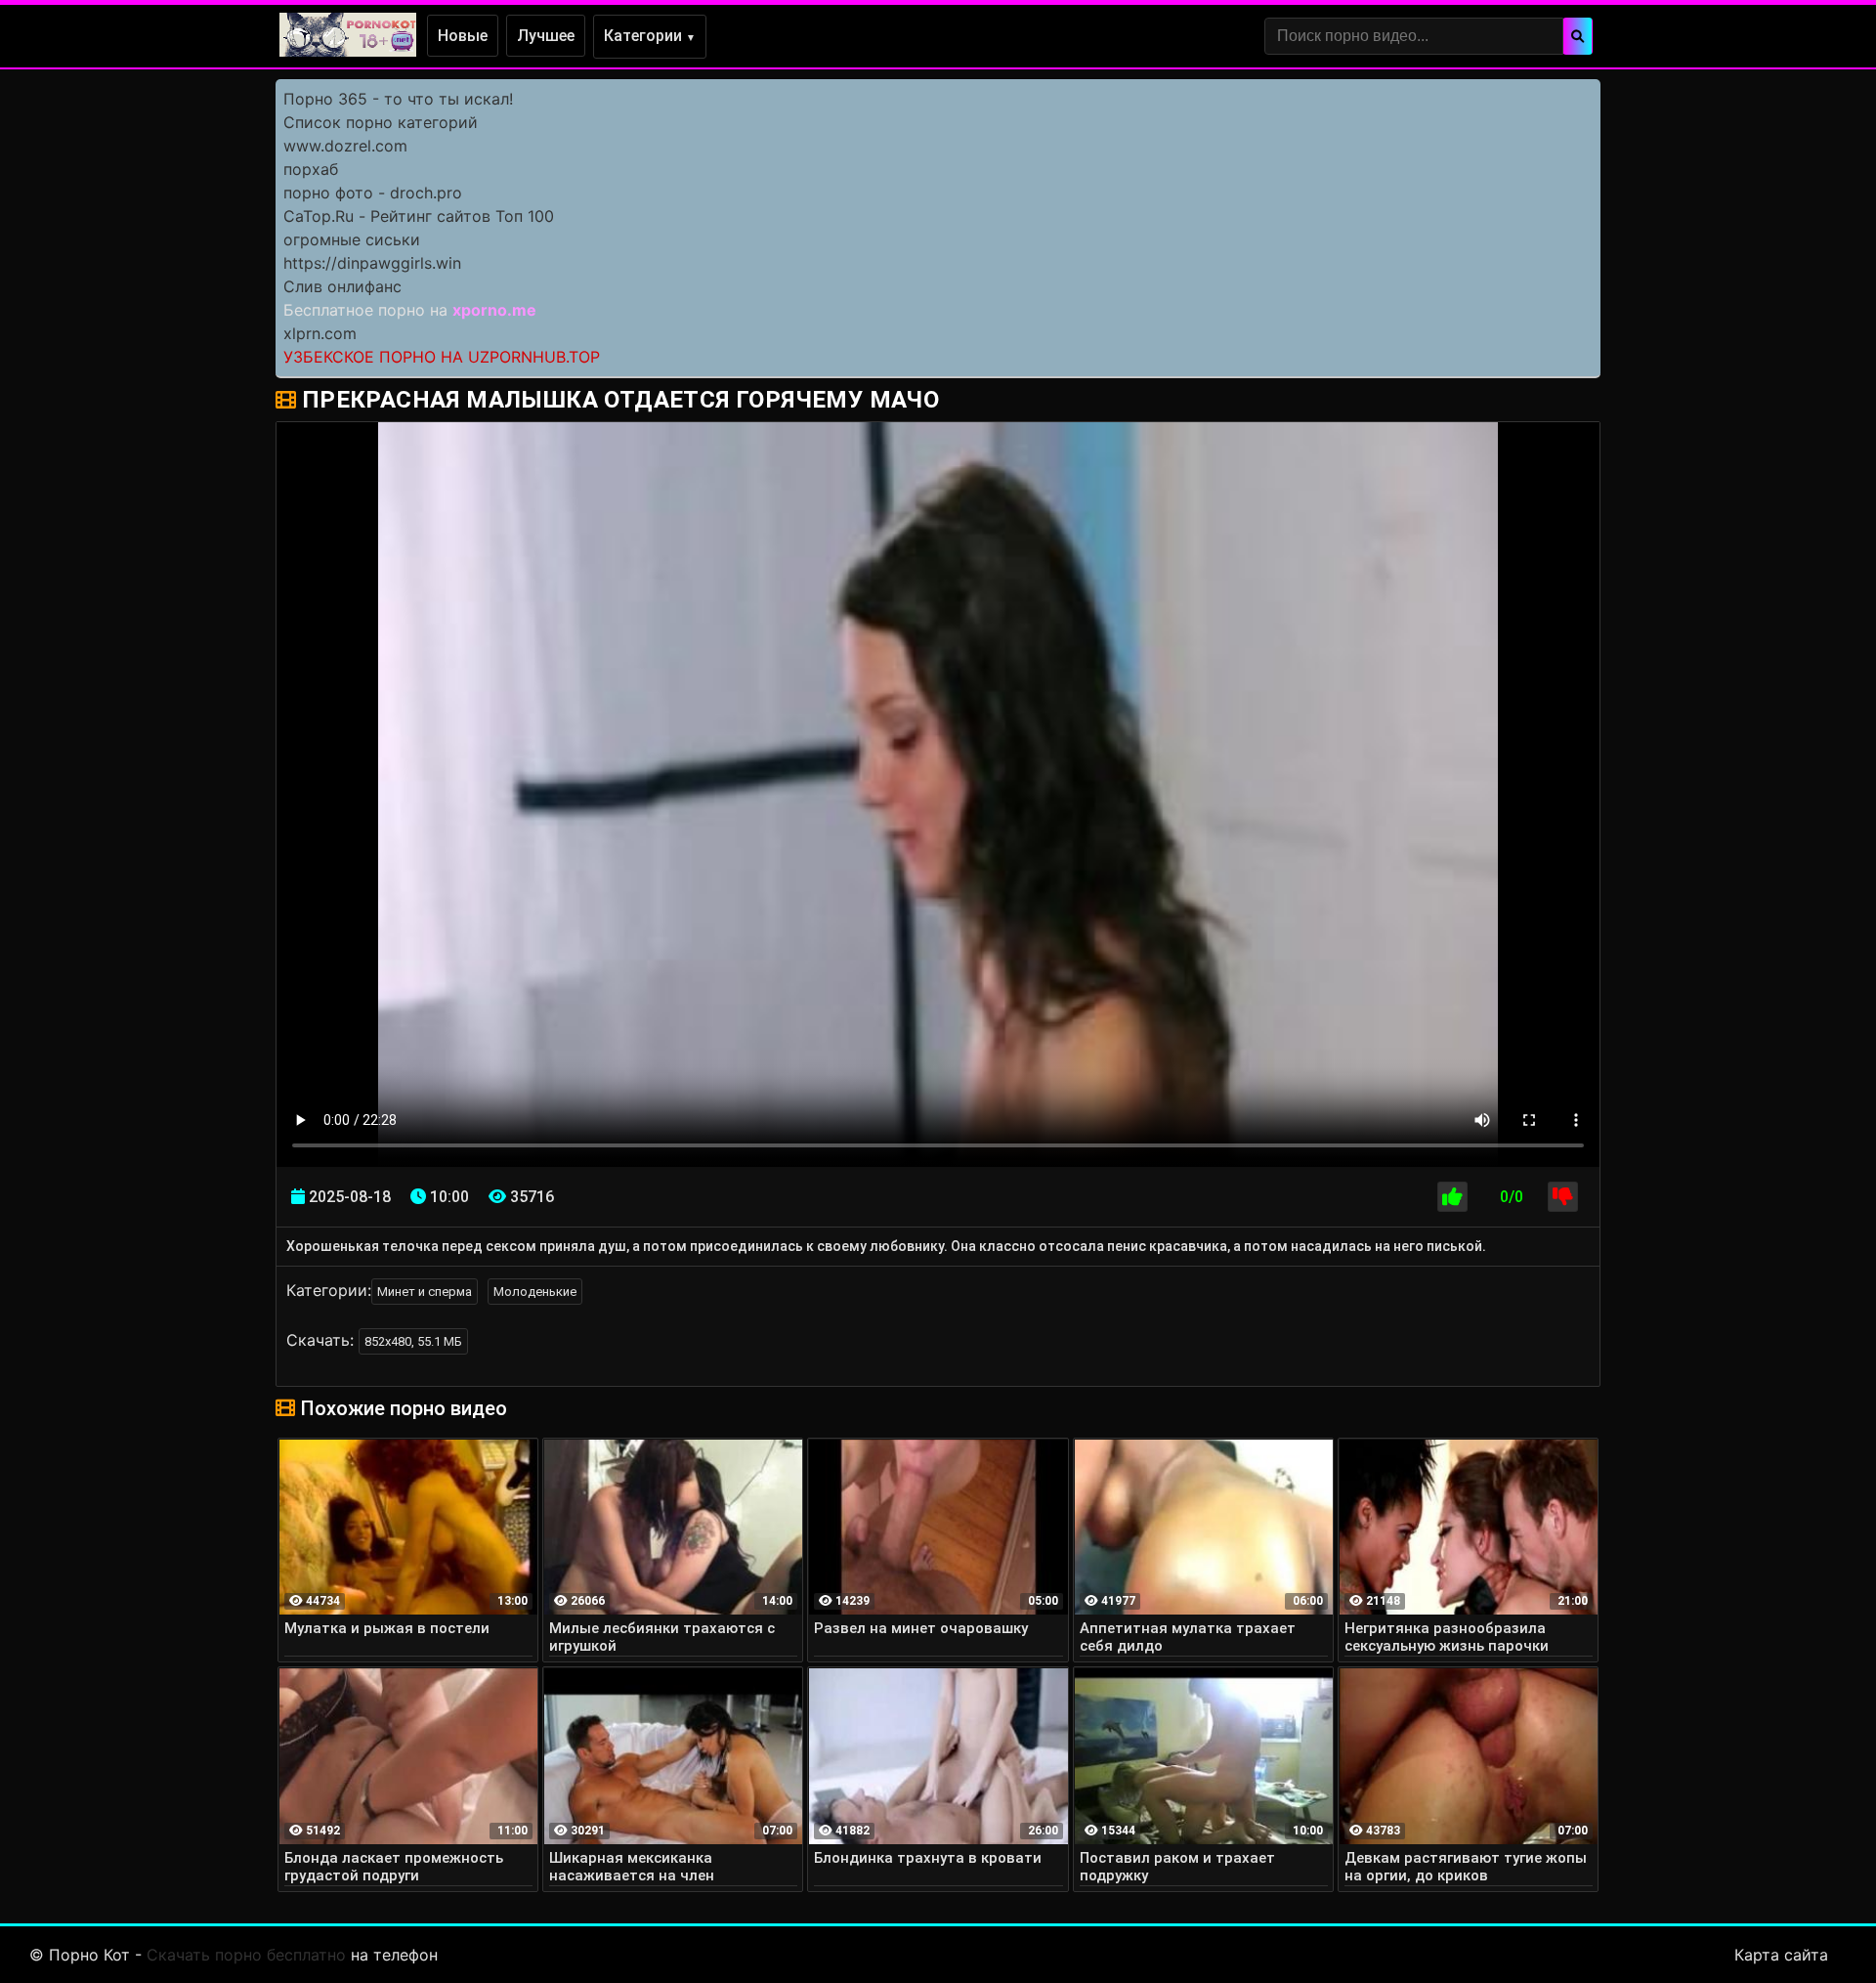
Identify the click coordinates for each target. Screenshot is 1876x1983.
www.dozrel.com (345, 146)
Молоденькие (535, 1292)
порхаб (311, 169)
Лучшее (546, 36)
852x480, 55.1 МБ (413, 1341)
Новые (463, 36)
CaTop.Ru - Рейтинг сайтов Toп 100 (419, 216)
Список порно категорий (381, 122)
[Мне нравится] (1452, 1197)
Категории (650, 36)
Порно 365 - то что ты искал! (398, 99)
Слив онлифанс (342, 286)
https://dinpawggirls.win (372, 263)
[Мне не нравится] (1563, 1197)
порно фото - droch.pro (373, 193)
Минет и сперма (425, 1292)
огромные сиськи (352, 239)
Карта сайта (1781, 1955)
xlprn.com (320, 333)
